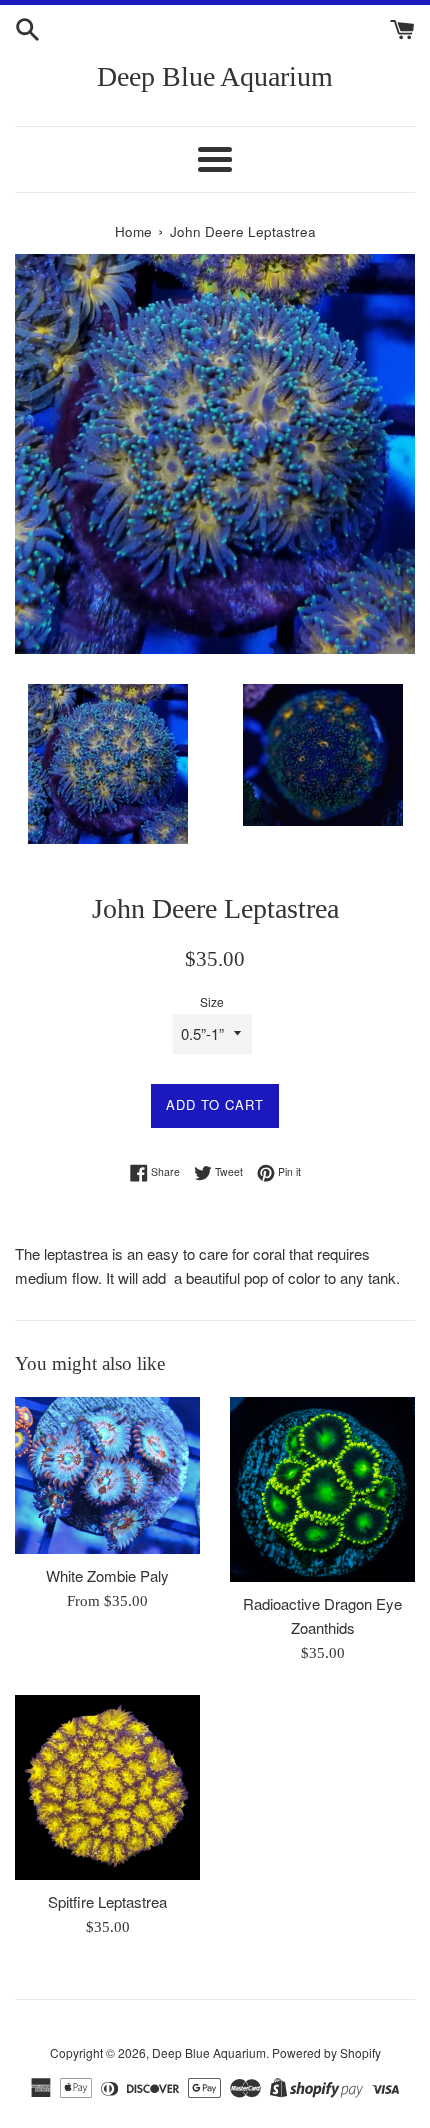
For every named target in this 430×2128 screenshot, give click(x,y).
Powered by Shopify (326, 2052)
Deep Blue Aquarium (215, 76)
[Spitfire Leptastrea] (107, 1787)
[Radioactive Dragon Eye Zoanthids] (322, 1489)
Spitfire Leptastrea (107, 1901)
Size (212, 1001)
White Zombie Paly (107, 1575)
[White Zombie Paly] (107, 1476)
